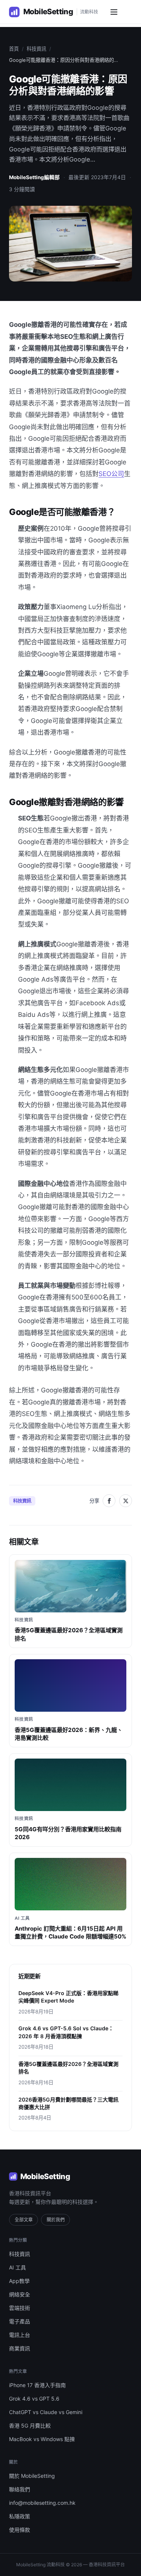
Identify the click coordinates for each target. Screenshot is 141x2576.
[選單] (114, 12)
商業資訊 (20, 2348)
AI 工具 (17, 2267)
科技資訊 (36, 49)
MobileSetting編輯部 (34, 177)
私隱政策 (20, 2516)
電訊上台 (20, 2335)
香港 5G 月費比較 (30, 2426)
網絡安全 (20, 2294)
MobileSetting (45, 2176)
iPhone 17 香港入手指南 (37, 2385)
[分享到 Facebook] (109, 1501)
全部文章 (24, 2220)
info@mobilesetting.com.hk (42, 2503)
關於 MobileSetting (32, 2476)
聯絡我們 (20, 2489)
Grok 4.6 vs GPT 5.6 (34, 2399)
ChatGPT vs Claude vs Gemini (46, 2412)
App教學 (19, 2281)
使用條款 (20, 2530)
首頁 (14, 49)
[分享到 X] (126, 1501)
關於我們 (56, 2220)
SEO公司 (111, 474)
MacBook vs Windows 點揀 (42, 2439)
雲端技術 (20, 2308)
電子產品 (20, 2321)
